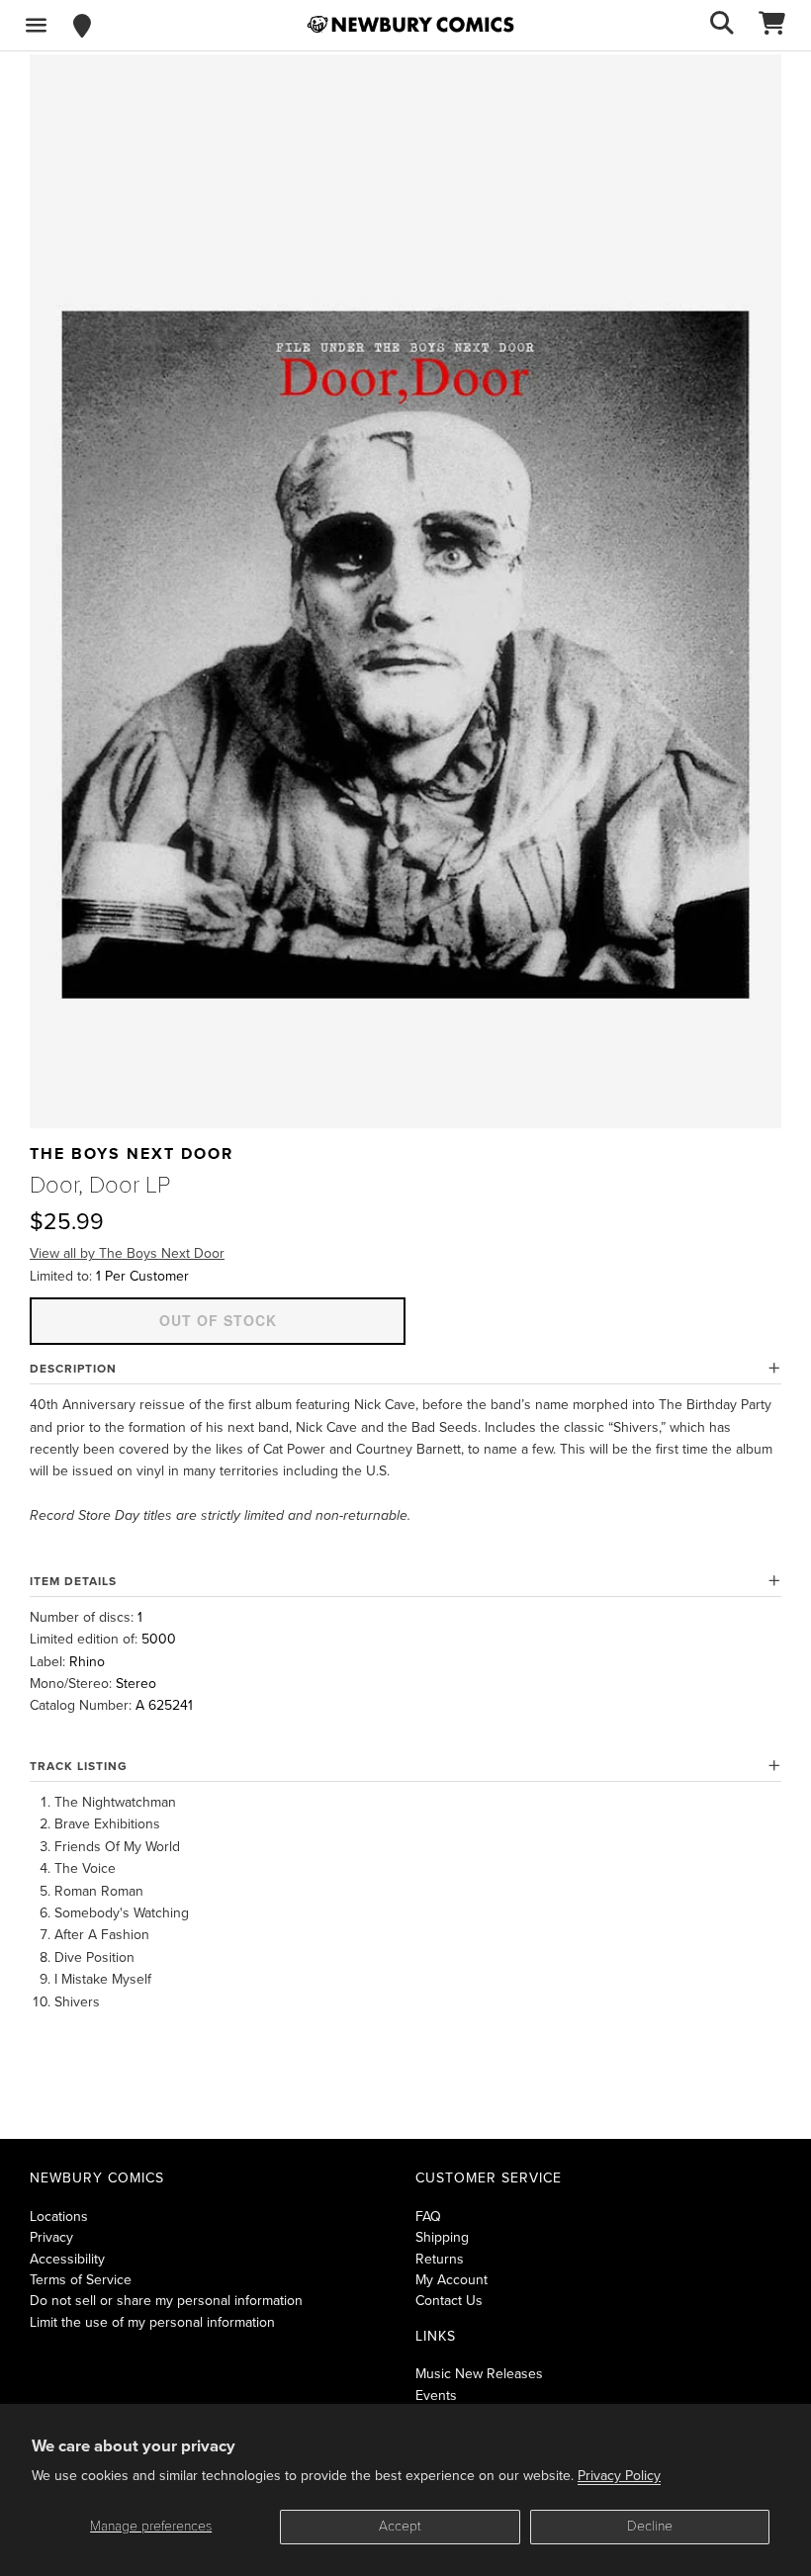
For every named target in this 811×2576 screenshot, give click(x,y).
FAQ (428, 2217)
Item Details (73, 1581)
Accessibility (67, 2259)
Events (436, 2396)
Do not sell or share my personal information (166, 2301)
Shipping (442, 2237)
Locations (59, 2217)
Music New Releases (479, 2374)
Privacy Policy (619, 2476)
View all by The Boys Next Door (127, 1253)
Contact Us (449, 2301)
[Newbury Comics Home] (410, 25)
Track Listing (79, 1766)
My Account (451, 2280)
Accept (400, 2526)
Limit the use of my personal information (152, 2322)
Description (73, 1369)
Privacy (51, 2237)
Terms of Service (81, 2280)
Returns (440, 2259)
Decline (650, 2526)
